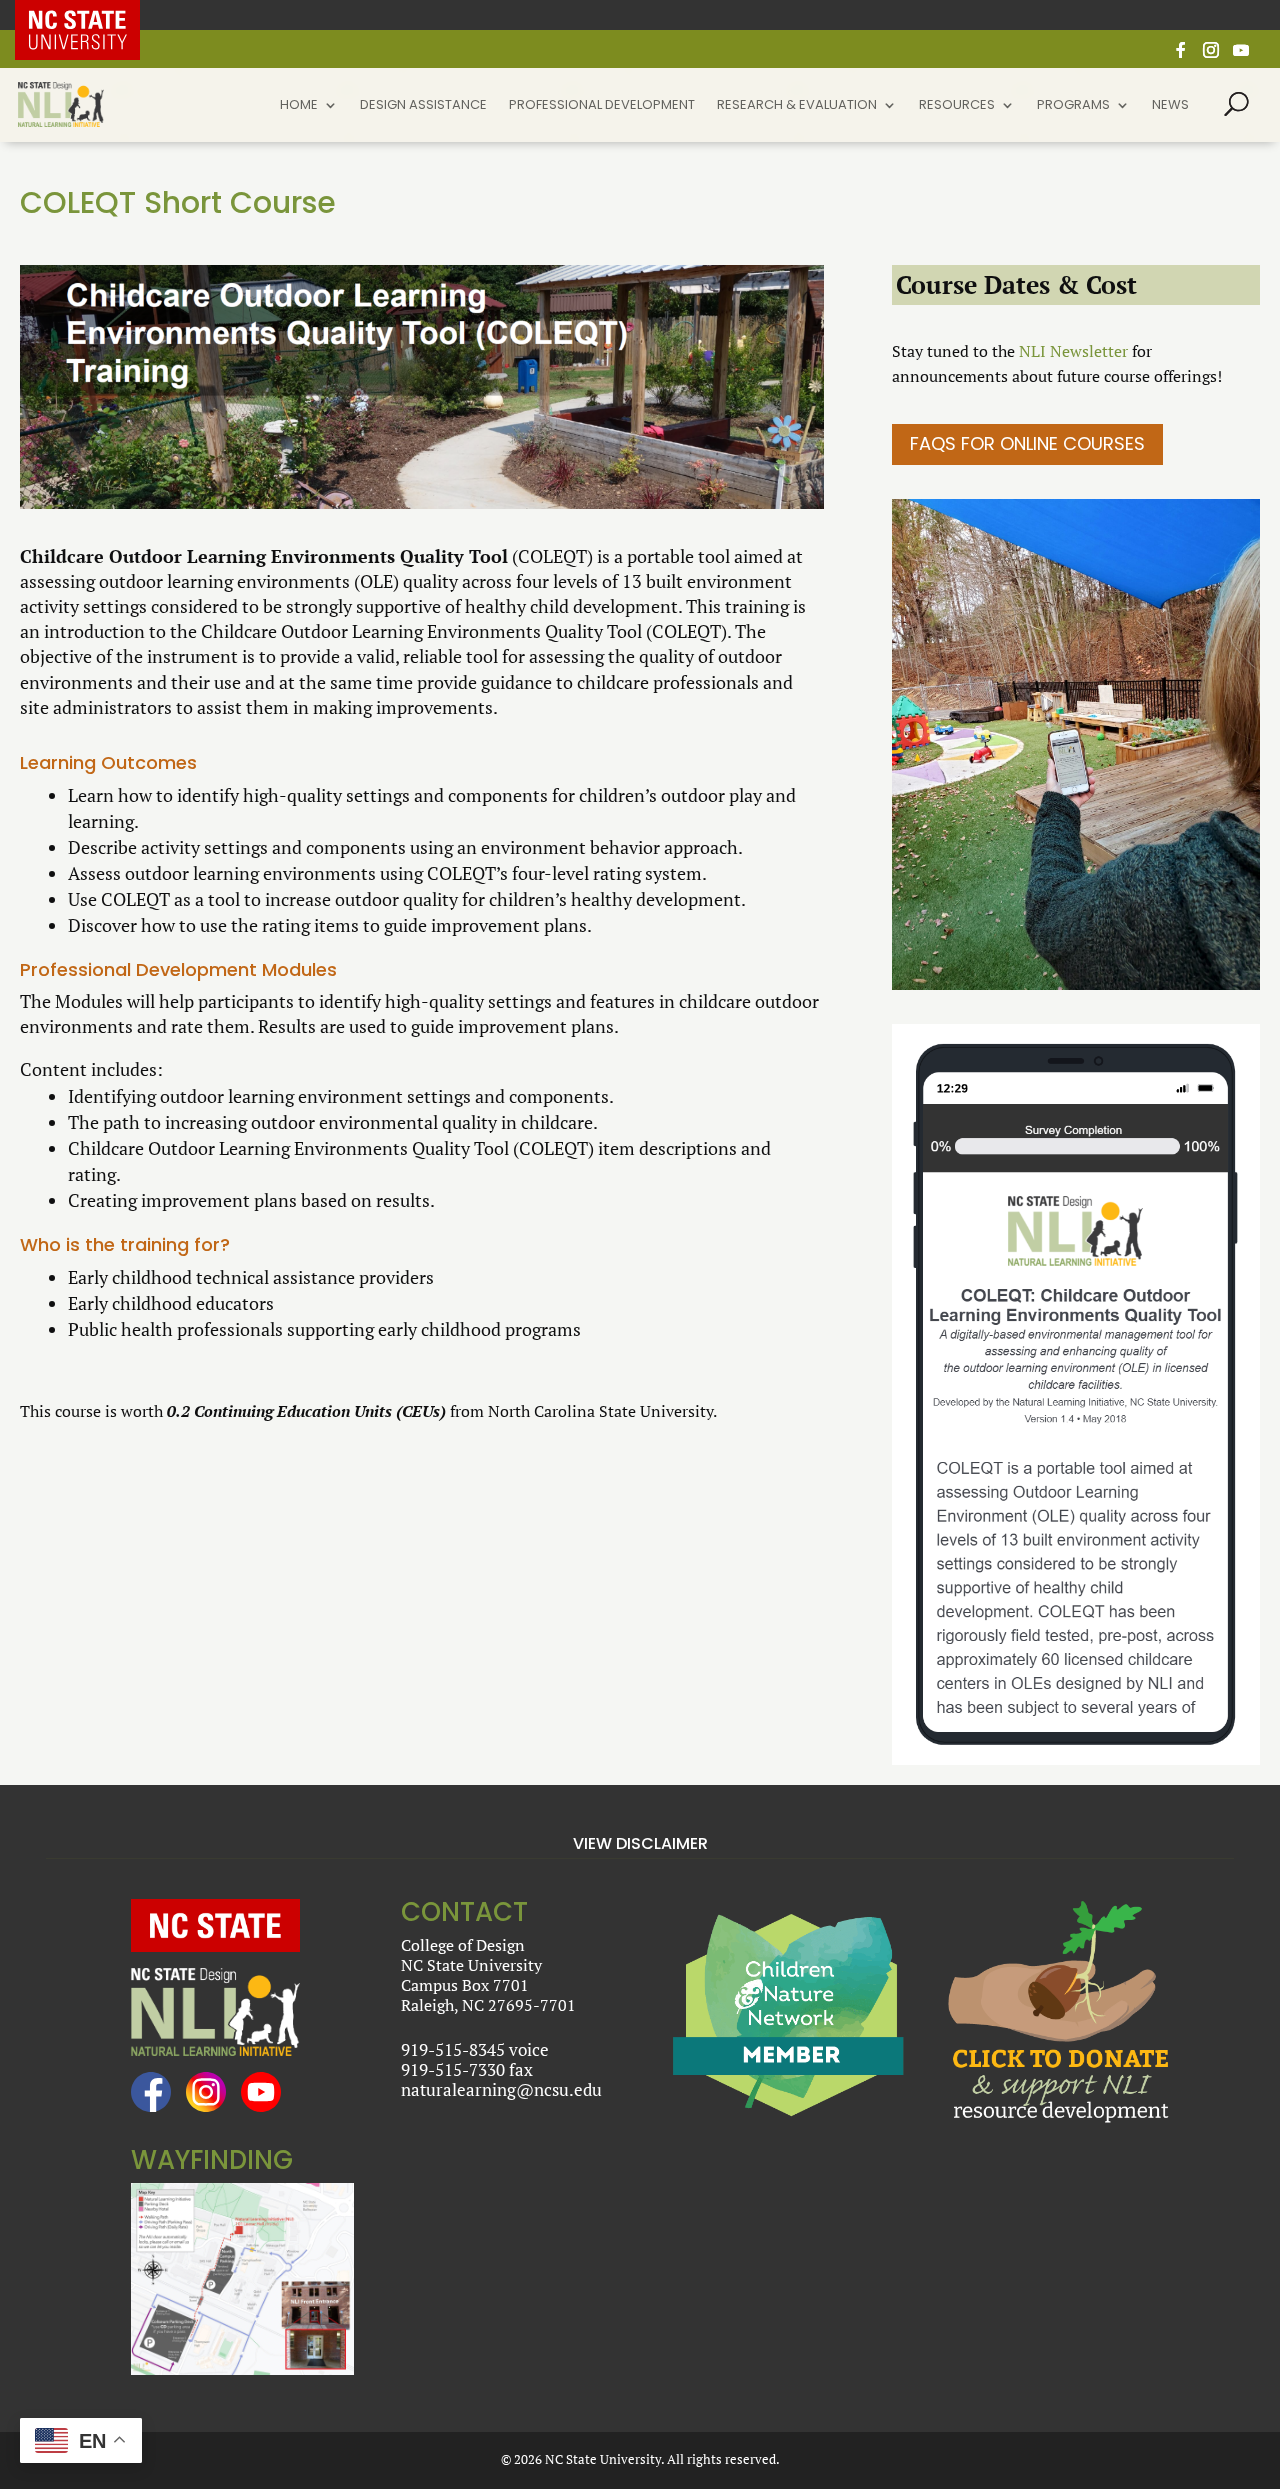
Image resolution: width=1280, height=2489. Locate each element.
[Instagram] (1211, 55)
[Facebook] (1181, 55)
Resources (957, 106)
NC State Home (92, 15)
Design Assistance (423, 106)
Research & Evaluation (797, 106)
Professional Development (602, 106)
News (1170, 106)
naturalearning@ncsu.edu (501, 2089)
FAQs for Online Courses (1027, 443)
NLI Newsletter (1073, 351)
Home (299, 106)
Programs (1073, 106)
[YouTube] (1241, 55)
